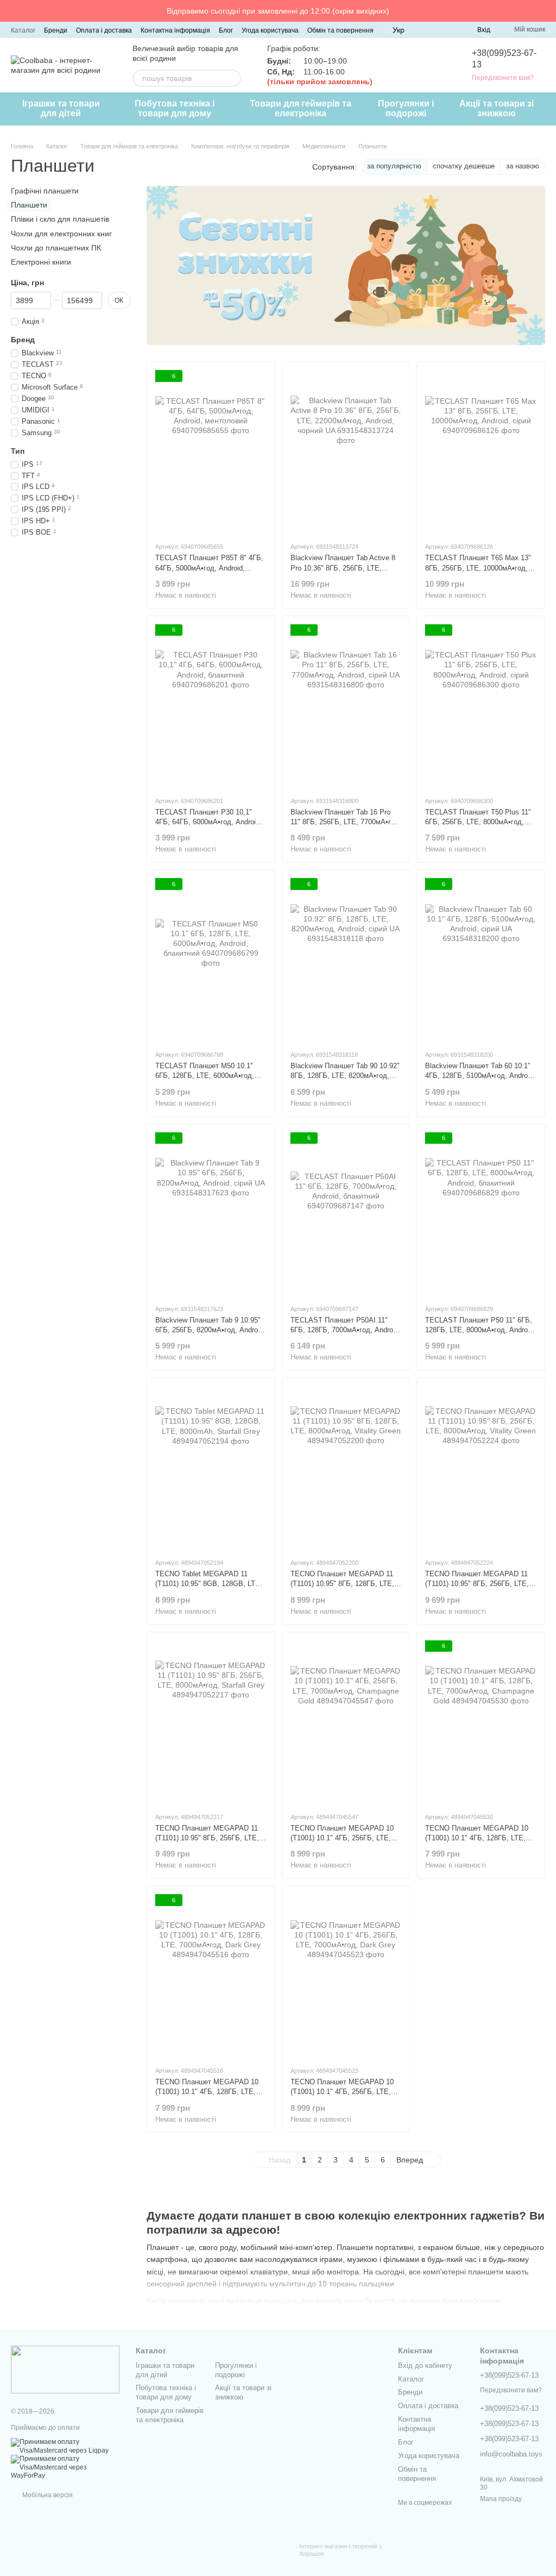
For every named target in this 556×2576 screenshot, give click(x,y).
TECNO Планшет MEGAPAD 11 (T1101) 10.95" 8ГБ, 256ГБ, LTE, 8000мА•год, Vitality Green (477, 1584)
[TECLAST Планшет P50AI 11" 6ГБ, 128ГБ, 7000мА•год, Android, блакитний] (346, 1214)
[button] (547, 11)
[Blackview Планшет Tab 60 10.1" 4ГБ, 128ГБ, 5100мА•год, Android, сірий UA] (481, 960)
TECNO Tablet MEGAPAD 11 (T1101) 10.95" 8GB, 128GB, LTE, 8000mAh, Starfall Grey (209, 1584)
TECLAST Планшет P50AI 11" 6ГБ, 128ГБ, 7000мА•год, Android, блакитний (346, 1330)
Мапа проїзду (501, 2499)
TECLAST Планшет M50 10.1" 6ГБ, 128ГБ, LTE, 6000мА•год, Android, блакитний (205, 1076)
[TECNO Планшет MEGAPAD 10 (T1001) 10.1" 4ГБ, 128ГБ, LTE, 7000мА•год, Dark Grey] (211, 1976)
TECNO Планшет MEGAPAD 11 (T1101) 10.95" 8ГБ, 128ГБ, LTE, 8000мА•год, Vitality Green (342, 1584)
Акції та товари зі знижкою (497, 108)
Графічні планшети (45, 191)
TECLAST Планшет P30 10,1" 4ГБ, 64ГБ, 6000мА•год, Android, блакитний (208, 822)
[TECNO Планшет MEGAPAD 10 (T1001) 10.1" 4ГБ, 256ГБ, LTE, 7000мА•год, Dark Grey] (346, 1976)
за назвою (523, 166)
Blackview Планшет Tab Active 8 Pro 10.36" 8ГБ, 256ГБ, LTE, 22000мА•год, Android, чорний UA (345, 568)
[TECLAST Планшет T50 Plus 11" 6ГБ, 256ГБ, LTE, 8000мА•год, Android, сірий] (481, 706)
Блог (226, 30)
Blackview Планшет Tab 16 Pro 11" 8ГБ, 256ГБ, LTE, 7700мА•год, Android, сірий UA (346, 822)
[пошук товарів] (232, 78)
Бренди (56, 30)
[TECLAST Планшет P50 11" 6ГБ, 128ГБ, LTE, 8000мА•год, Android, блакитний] (481, 1214)
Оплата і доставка (104, 30)
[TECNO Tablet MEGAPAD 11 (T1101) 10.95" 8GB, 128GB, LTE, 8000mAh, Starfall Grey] (211, 1468)
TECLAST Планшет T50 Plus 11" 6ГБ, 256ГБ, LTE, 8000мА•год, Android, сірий (478, 822)
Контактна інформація (175, 30)
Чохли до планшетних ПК (56, 247)
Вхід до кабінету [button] (425, 2365)
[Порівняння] (429, 30)
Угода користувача (270, 30)
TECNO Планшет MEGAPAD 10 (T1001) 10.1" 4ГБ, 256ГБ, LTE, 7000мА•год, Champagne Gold (342, 1838)
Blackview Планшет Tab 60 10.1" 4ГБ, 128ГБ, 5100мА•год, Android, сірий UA (480, 1076)
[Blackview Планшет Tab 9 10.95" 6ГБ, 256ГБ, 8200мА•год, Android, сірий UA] (211, 1214)
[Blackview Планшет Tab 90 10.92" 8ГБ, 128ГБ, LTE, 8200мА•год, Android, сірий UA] (346, 960)
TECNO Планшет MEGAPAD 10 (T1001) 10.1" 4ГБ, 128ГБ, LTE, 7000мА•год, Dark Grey (207, 2092)
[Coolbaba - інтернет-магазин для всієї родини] (65, 2370)
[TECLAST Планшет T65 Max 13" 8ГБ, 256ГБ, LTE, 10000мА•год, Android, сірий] (481, 452)
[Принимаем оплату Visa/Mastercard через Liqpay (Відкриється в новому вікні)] (65, 2446)
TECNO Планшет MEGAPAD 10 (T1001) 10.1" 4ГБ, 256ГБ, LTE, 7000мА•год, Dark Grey (342, 2092)
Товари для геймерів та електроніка (301, 108)
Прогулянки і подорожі (406, 108)
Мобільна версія (47, 2495)
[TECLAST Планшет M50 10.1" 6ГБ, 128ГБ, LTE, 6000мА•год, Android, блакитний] (211, 960)
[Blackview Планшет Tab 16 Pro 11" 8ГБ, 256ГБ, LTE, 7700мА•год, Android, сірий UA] (346, 706)
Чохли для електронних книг (61, 233)
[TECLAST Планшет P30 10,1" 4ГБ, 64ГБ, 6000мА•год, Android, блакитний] (211, 706)
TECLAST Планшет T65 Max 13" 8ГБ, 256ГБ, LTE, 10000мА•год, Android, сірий (478, 568)
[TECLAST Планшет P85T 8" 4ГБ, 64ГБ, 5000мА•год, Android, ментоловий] (211, 452)
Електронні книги (41, 262)
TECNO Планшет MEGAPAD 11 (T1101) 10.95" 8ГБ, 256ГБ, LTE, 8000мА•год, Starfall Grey (207, 1838)
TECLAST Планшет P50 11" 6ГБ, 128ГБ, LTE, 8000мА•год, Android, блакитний (480, 1330)
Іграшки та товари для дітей (61, 108)
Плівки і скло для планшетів (60, 219)
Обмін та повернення (340, 30)
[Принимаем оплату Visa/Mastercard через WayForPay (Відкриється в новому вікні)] (65, 2467)
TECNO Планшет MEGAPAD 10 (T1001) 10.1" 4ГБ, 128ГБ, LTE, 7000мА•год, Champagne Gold (477, 1838)
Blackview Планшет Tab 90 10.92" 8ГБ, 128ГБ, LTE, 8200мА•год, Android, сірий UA (345, 1076)
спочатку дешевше (464, 166)
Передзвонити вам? (503, 78)
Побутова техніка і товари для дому (175, 108)
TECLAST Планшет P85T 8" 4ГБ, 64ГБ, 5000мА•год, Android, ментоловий (209, 568)
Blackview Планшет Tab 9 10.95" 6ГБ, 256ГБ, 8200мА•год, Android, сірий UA (210, 1330)
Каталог (23, 30)
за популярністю (394, 166)
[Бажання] (449, 30)
